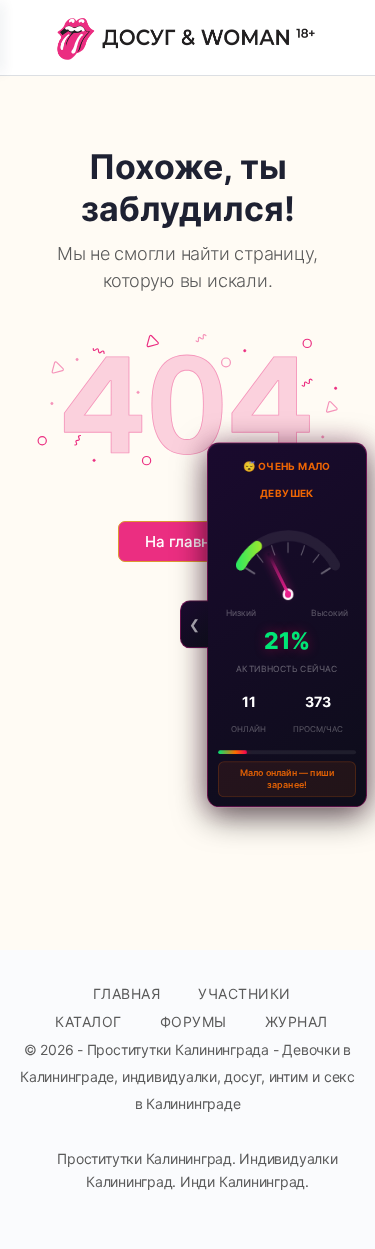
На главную (188, 541)
